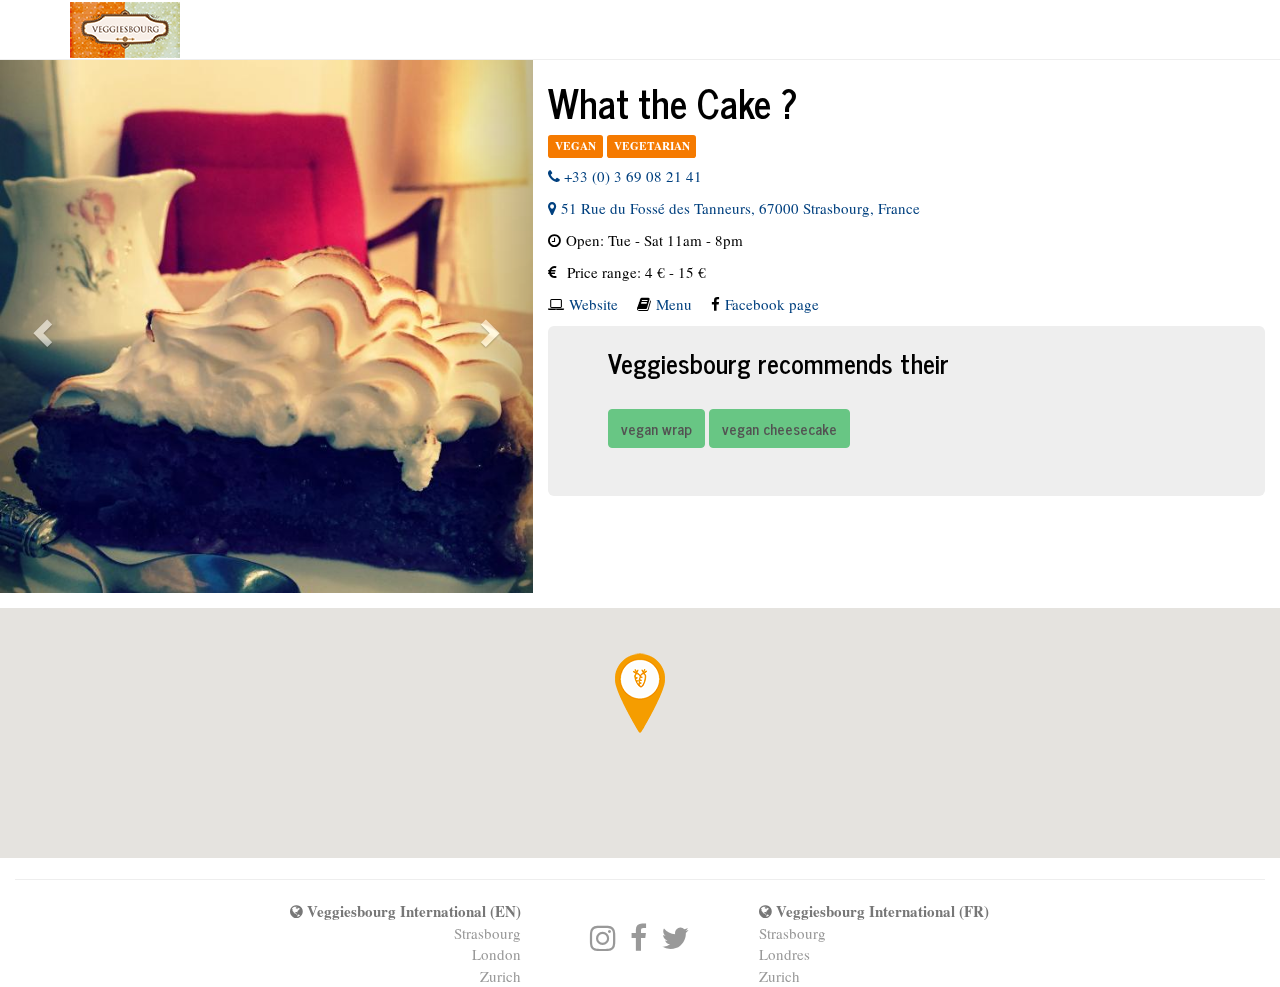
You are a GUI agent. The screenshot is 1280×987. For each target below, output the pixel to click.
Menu (674, 304)
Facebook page (772, 304)
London (496, 954)
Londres (784, 954)
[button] (40, 326)
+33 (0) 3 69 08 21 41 (631, 176)
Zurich (500, 976)
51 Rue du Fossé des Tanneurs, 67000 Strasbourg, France (738, 208)
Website (593, 304)
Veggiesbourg (125, 30)
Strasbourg (487, 933)
